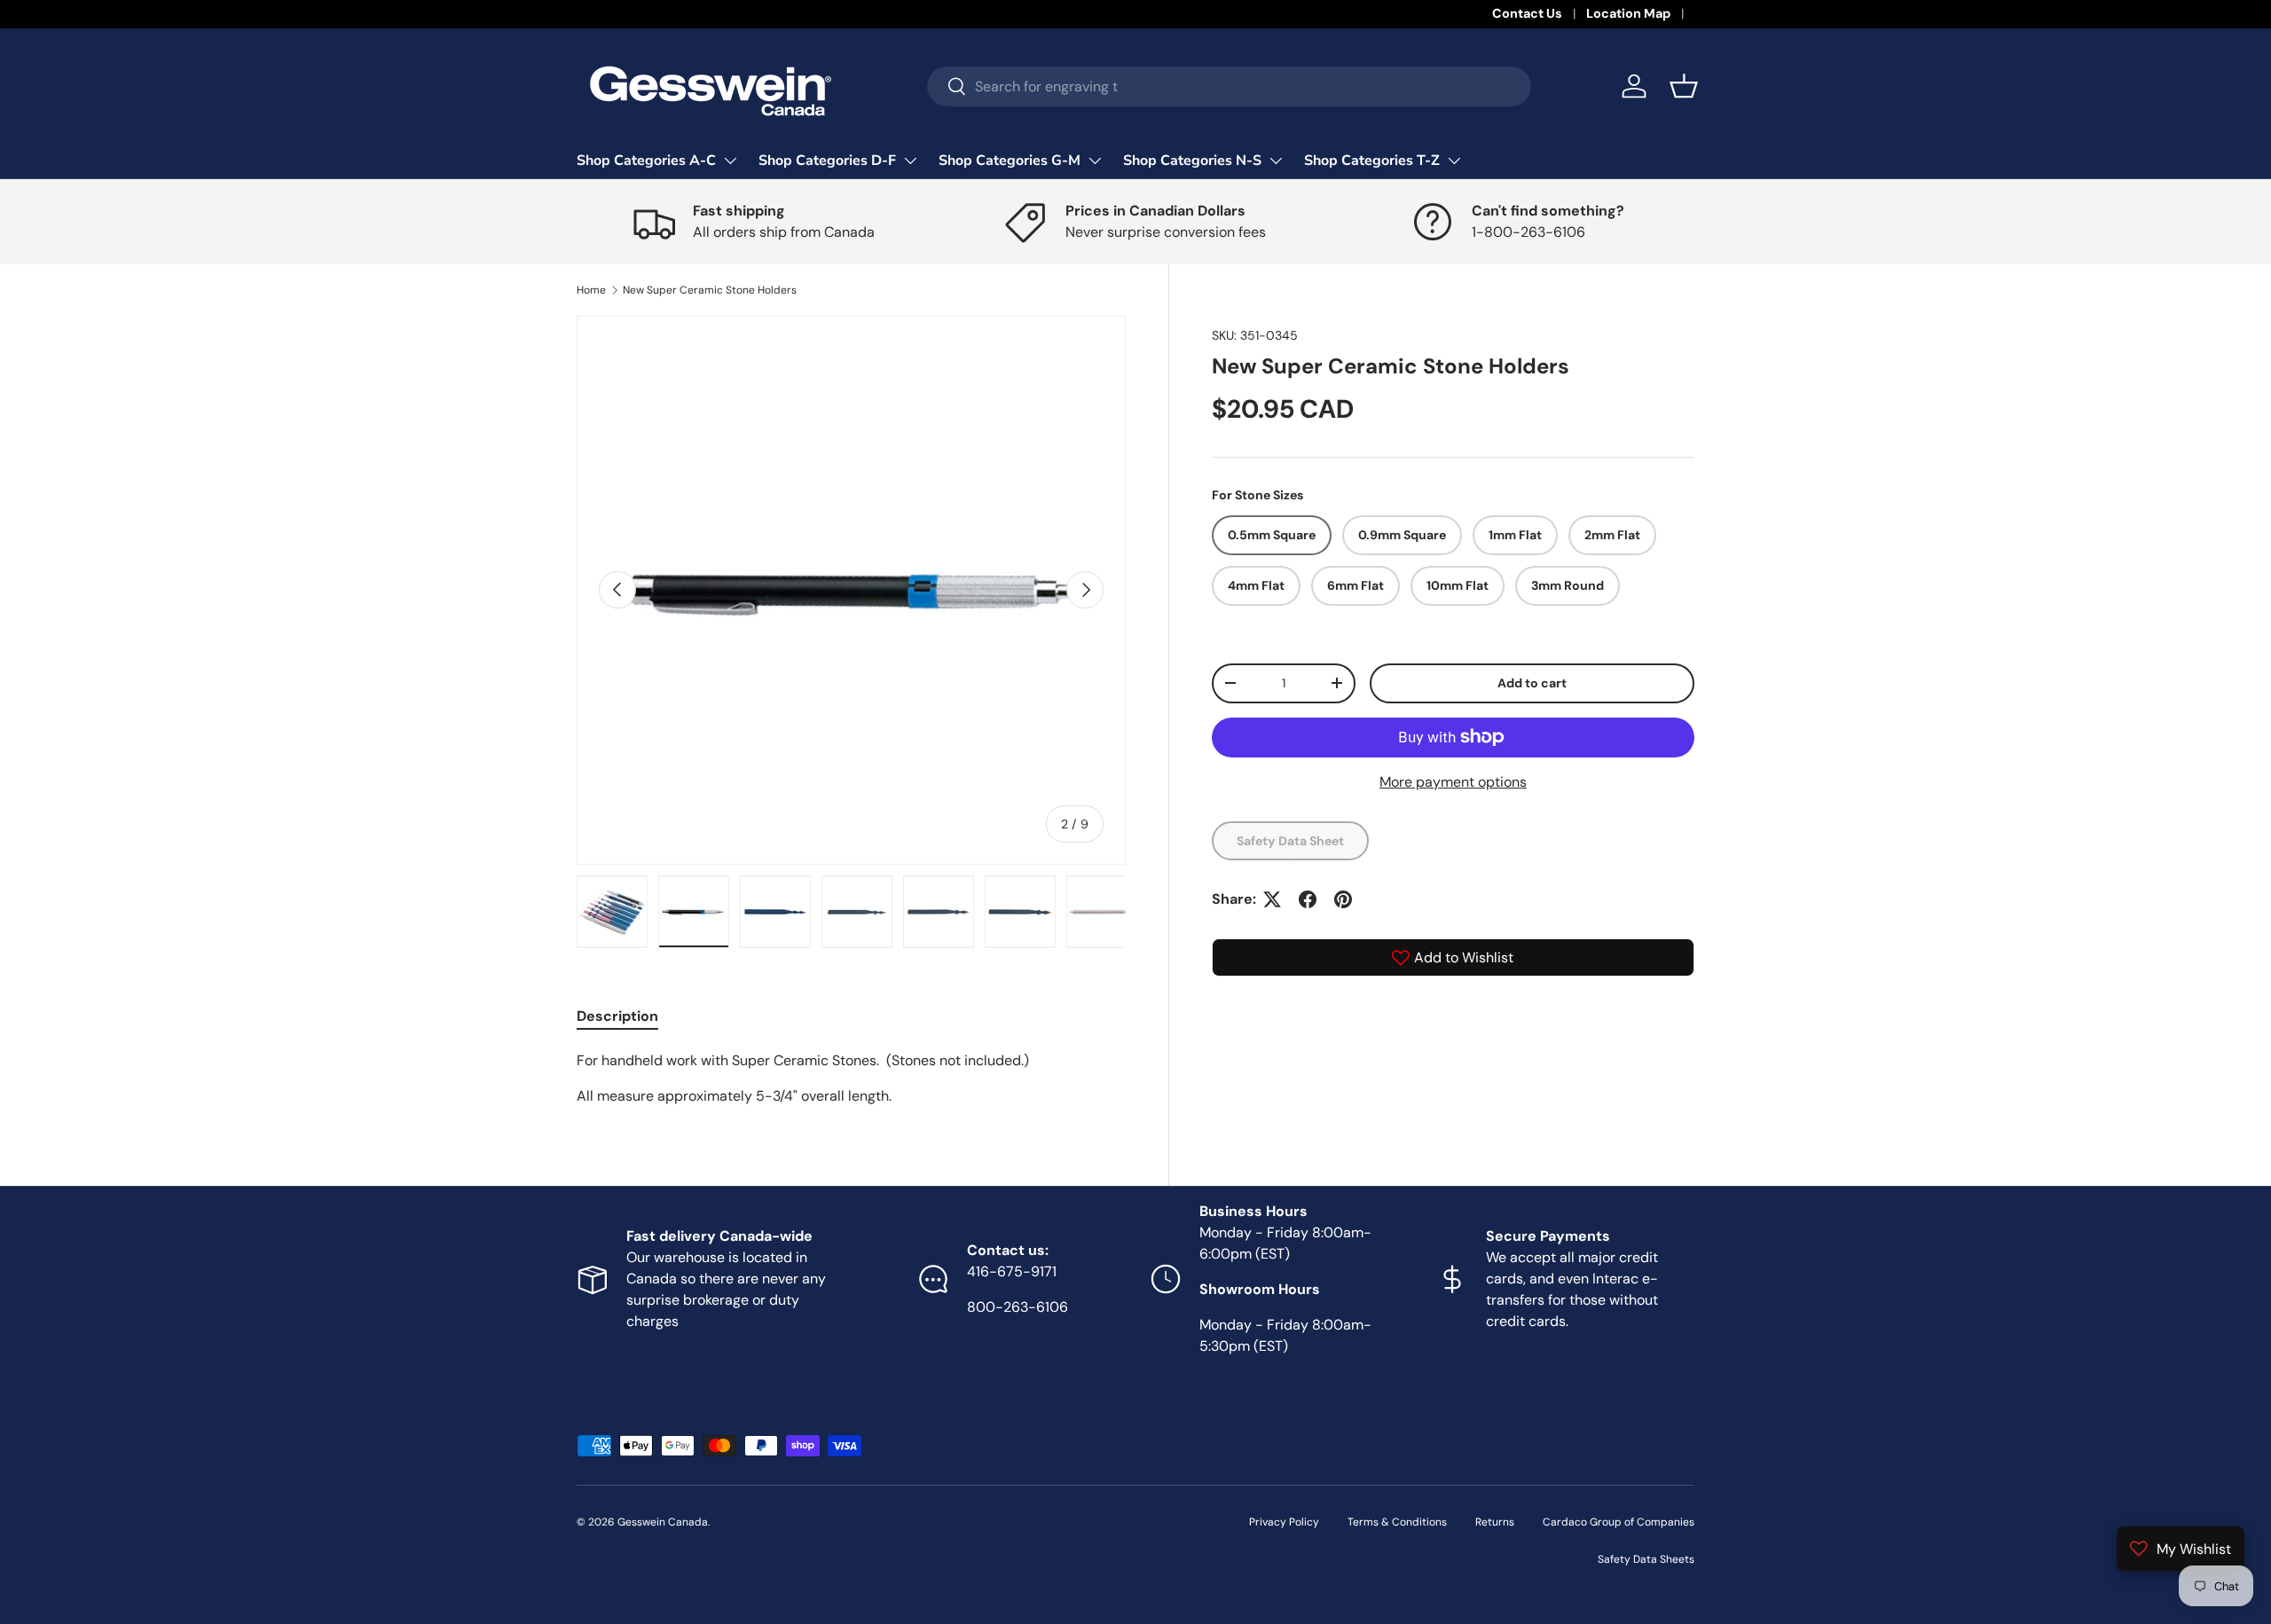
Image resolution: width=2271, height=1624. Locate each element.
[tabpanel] (851, 1079)
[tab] (617, 1016)
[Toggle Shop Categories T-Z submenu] (1454, 161)
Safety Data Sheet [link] (1290, 840)
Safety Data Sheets (1646, 1559)
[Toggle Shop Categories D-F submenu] (910, 161)
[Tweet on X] (1272, 899)
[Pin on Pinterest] (1343, 899)
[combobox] (1229, 86)
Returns (1495, 1522)
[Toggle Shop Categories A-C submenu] (730, 161)
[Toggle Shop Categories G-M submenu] (1095, 161)
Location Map (1628, 13)
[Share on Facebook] (1308, 899)
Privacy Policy (1284, 1522)
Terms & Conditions (1397, 1522)
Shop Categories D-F (827, 161)
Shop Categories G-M (1010, 161)
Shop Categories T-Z (1372, 161)
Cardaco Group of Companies (1619, 1522)
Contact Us (1527, 13)
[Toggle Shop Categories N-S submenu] (1276, 161)
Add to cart (1532, 682)
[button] (1684, 86)
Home (591, 290)
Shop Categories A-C (646, 161)
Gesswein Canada (663, 1522)
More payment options (1453, 781)
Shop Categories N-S (1192, 161)
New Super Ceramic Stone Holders (710, 290)
